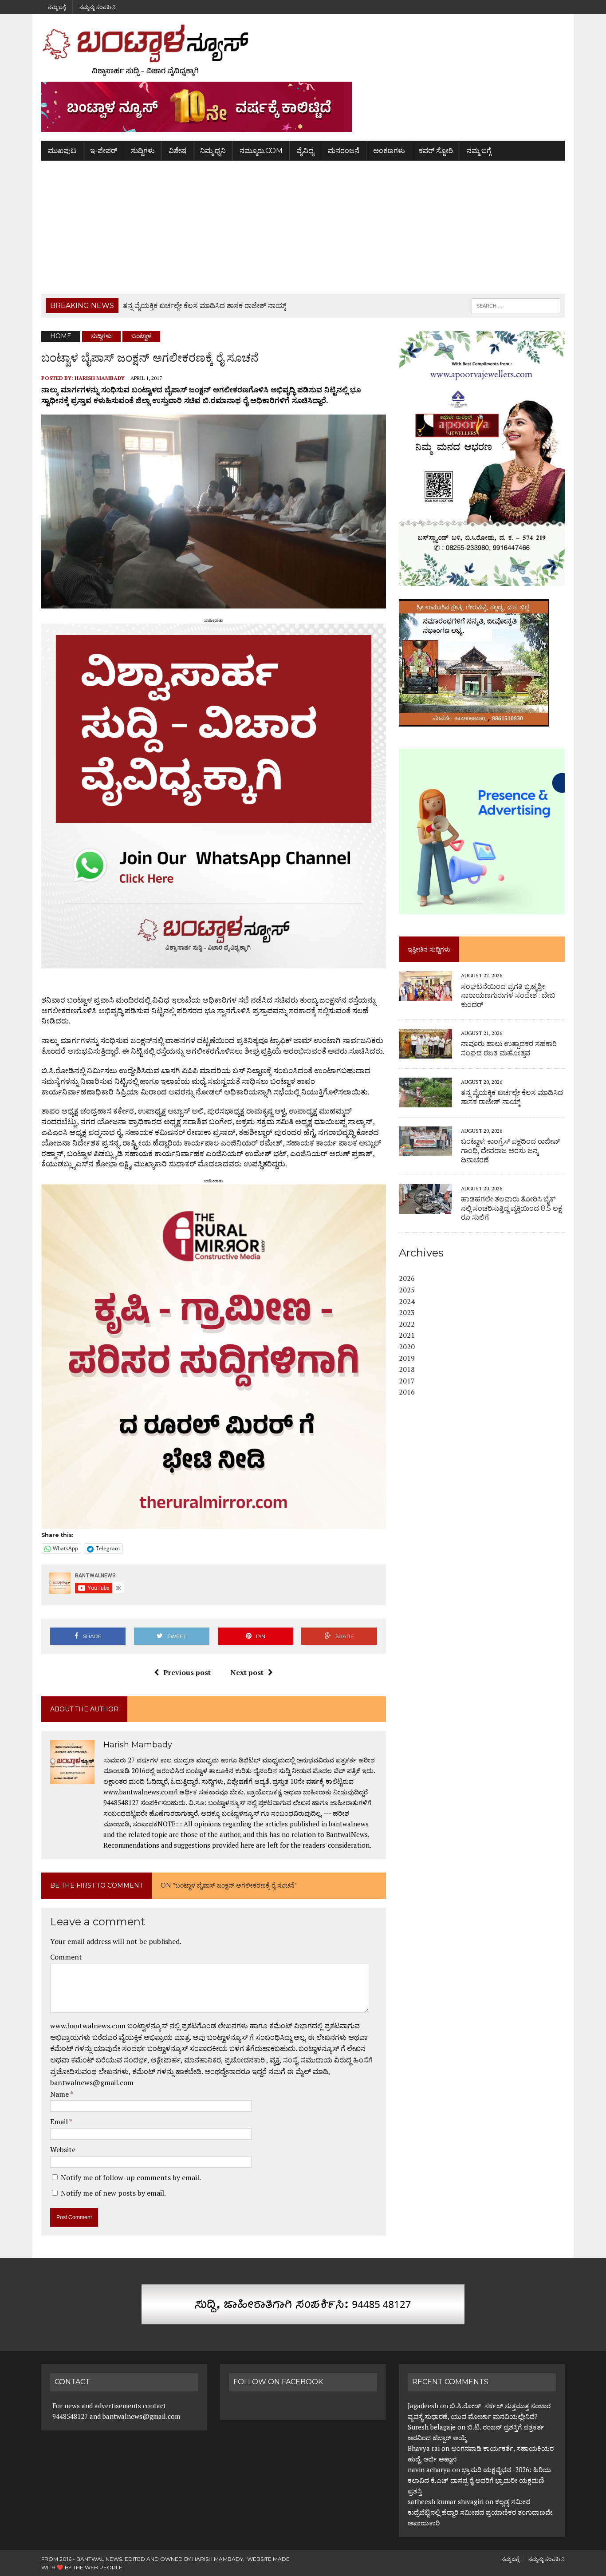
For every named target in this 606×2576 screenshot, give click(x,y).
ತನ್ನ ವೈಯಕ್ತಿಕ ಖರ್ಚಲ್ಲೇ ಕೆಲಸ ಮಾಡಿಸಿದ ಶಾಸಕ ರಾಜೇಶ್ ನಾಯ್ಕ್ (512, 1097)
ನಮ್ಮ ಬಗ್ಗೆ (57, 7)
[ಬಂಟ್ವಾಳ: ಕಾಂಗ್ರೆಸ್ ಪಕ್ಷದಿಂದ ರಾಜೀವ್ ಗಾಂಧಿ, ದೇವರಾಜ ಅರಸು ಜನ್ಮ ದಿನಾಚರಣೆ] (425, 1150)
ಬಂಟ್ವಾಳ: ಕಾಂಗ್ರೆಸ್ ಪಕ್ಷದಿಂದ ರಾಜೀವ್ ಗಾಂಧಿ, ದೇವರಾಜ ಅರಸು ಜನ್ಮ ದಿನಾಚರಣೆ (510, 1151)
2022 (407, 1324)
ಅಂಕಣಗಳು (389, 151)
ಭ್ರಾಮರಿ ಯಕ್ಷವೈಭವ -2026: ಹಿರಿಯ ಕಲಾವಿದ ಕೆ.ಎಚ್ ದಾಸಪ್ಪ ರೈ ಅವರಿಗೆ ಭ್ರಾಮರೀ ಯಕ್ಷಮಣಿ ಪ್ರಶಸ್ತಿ (479, 2480)
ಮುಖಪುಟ (62, 151)
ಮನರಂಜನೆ (344, 151)
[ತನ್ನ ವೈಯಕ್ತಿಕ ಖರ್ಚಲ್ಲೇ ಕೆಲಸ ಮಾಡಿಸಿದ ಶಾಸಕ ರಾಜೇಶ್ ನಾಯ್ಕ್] (425, 1101)
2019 (407, 1358)
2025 (407, 1290)
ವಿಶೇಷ (177, 151)
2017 (407, 1381)
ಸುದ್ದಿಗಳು (143, 151)
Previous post (187, 1672)
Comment (66, 1957)
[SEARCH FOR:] (516, 305)
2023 (407, 1312)
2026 (407, 1278)
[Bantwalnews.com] (303, 50)
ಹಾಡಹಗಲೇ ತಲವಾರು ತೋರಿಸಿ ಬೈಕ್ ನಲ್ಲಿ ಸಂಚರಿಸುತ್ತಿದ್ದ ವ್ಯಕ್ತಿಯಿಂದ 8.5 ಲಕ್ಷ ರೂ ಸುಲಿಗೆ (512, 1208)
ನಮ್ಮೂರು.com (261, 151)
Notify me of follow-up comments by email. (131, 2177)
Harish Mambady (100, 378)
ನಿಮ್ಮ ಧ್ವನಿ (213, 151)
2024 (407, 1301)
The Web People (98, 2567)
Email (60, 2122)
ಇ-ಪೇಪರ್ (104, 151)
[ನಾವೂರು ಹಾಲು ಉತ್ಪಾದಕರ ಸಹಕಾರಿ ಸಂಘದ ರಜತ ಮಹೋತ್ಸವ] (425, 1052)
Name (60, 2094)
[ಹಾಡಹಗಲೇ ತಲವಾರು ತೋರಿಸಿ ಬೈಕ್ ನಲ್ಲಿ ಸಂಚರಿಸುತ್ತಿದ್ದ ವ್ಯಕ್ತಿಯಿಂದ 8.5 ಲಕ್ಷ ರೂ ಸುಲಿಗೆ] (425, 1208)
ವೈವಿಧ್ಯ (305, 151)
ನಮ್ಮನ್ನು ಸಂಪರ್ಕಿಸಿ (98, 7)
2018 (407, 1369)
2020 (407, 1347)
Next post (247, 1672)
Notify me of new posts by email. (113, 2193)
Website (63, 2149)
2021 (407, 1335)
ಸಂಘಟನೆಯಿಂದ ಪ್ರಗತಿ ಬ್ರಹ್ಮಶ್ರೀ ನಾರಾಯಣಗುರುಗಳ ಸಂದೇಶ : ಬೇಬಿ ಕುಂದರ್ (508, 996)
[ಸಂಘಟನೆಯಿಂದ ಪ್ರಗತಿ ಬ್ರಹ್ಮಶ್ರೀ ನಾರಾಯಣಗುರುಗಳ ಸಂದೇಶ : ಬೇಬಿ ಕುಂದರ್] (425, 995)
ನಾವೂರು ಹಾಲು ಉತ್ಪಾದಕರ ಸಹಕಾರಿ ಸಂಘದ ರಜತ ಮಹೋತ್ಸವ (509, 1048)
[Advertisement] (303, 227)
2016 (407, 1392)
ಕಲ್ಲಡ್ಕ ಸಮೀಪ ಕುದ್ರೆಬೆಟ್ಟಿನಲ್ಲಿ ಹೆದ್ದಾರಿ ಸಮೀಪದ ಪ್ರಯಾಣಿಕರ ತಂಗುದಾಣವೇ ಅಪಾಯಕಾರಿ (480, 2512)
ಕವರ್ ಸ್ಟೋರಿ (436, 151)
